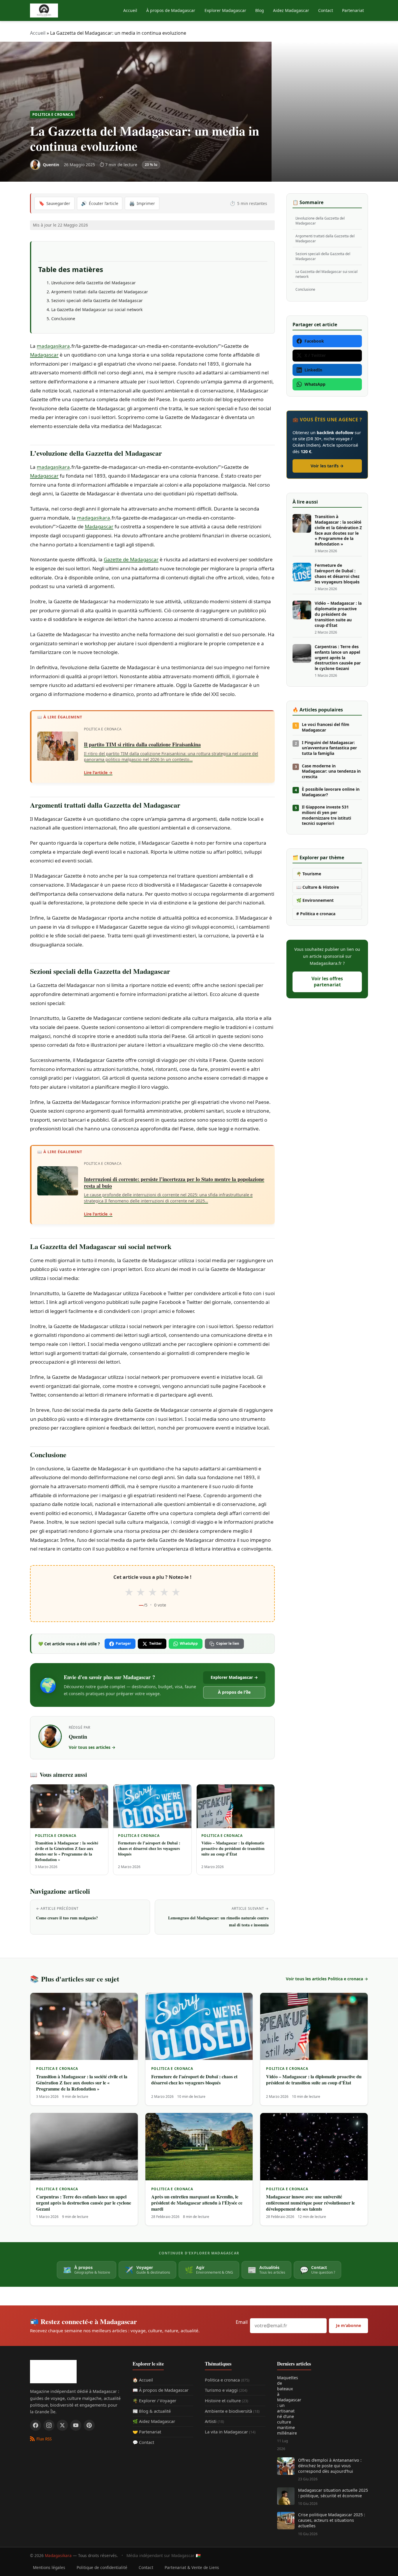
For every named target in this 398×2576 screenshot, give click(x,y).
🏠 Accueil (143, 2380)
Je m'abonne (348, 2325)
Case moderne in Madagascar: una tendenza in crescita (331, 771)
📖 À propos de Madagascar (161, 2390)
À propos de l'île (234, 1692)
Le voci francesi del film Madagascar (326, 727)
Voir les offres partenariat (327, 982)
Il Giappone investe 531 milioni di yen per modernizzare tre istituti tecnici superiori (326, 815)
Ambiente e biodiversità (232, 2411)
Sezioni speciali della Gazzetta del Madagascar (97, 300)
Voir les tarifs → (327, 466)
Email (242, 2322)
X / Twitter (315, 355)
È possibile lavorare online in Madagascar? (331, 792)
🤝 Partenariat (147, 2432)
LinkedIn (313, 370)
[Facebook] (36, 2425)
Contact (326, 10)
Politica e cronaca (53, 114)
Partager (123, 1643)
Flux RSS (44, 2439)
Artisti (214, 2421)
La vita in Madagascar (230, 2432)
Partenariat (353, 10)
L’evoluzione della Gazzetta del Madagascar (94, 283)
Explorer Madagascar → (234, 1677)
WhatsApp (189, 1643)
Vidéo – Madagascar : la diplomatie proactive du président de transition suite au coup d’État (338, 614)
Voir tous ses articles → (92, 1747)
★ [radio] (129, 1592)
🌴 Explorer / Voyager (154, 2400)
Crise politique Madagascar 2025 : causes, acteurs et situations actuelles (332, 2520)
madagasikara (53, 346)
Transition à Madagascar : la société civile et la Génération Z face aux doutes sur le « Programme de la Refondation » (338, 530)
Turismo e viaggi (226, 2390)
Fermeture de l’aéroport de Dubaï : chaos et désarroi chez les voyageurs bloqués (337, 574)
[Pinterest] (89, 2425)
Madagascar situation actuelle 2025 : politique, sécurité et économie (333, 2493)
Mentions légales (49, 2567)
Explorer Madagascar (225, 10)
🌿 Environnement (315, 900)
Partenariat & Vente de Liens (192, 2567)
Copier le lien (228, 1643)
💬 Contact (143, 2442)
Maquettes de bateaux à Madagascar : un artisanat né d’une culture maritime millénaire (286, 2405)
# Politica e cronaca (316, 914)
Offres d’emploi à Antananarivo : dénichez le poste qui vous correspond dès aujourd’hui (330, 2466)
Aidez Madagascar (291, 10)
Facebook (314, 341)
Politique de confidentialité (102, 2567)
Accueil (130, 10)
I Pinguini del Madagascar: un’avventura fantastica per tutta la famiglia (329, 748)
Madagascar (44, 355)
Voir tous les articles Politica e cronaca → (327, 1979)
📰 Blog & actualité (152, 2411)
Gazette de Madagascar (131, 559)
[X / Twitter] (62, 2425)
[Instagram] (49, 2425)
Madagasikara (58, 2555)
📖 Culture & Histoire (318, 887)
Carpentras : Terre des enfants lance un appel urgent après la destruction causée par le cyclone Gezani (338, 658)
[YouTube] (76, 2425)
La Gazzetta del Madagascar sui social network (97, 309)
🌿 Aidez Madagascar (154, 2421)
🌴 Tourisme (309, 874)
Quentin (78, 1737)
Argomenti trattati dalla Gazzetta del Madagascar (100, 292)
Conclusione (63, 319)
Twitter (155, 1643)
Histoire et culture (227, 2400)
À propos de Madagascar (171, 10)
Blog (260, 10)
